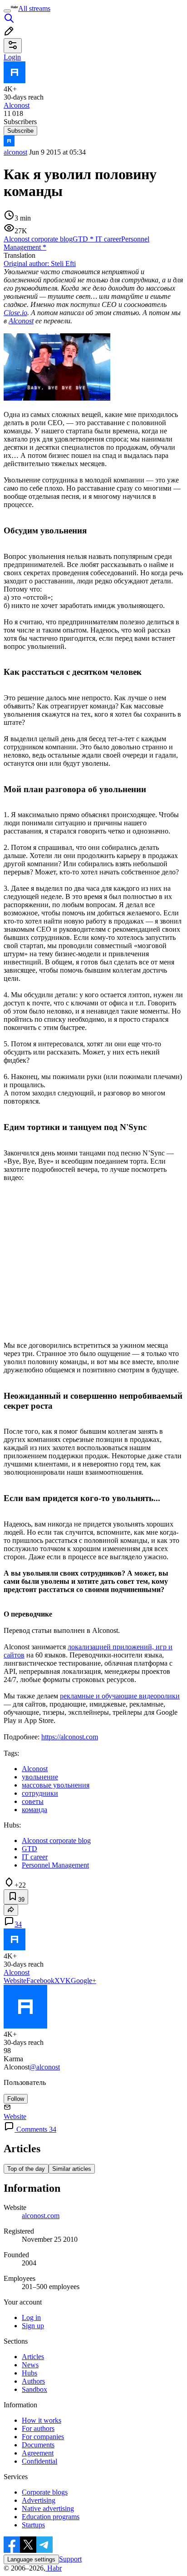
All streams (34, 8)
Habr (54, 2568)
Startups (33, 2525)
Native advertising (48, 2508)
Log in (31, 2317)
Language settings (31, 2559)
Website (15, 1981)
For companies (43, 2437)
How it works (42, 2420)
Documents (38, 2445)
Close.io (15, 313)
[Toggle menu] (7, 11)
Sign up (33, 2326)
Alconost (21, 321)
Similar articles (72, 2169)
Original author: (40, 264)
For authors (38, 2428)
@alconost (45, 2067)
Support (70, 2559)
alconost (15, 152)
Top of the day (26, 2169)
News (30, 2365)
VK (65, 1981)
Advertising (39, 2500)
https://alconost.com (70, 1737)
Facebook (40, 1981)
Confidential (39, 2461)
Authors (33, 2381)
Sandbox (34, 2389)
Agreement (38, 2453)
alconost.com (41, 2216)
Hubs (30, 2373)
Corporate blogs (45, 2492)
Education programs (51, 2517)
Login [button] (12, 57)
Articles (33, 2357)
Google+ (84, 1981)
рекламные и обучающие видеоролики (120, 1696)
